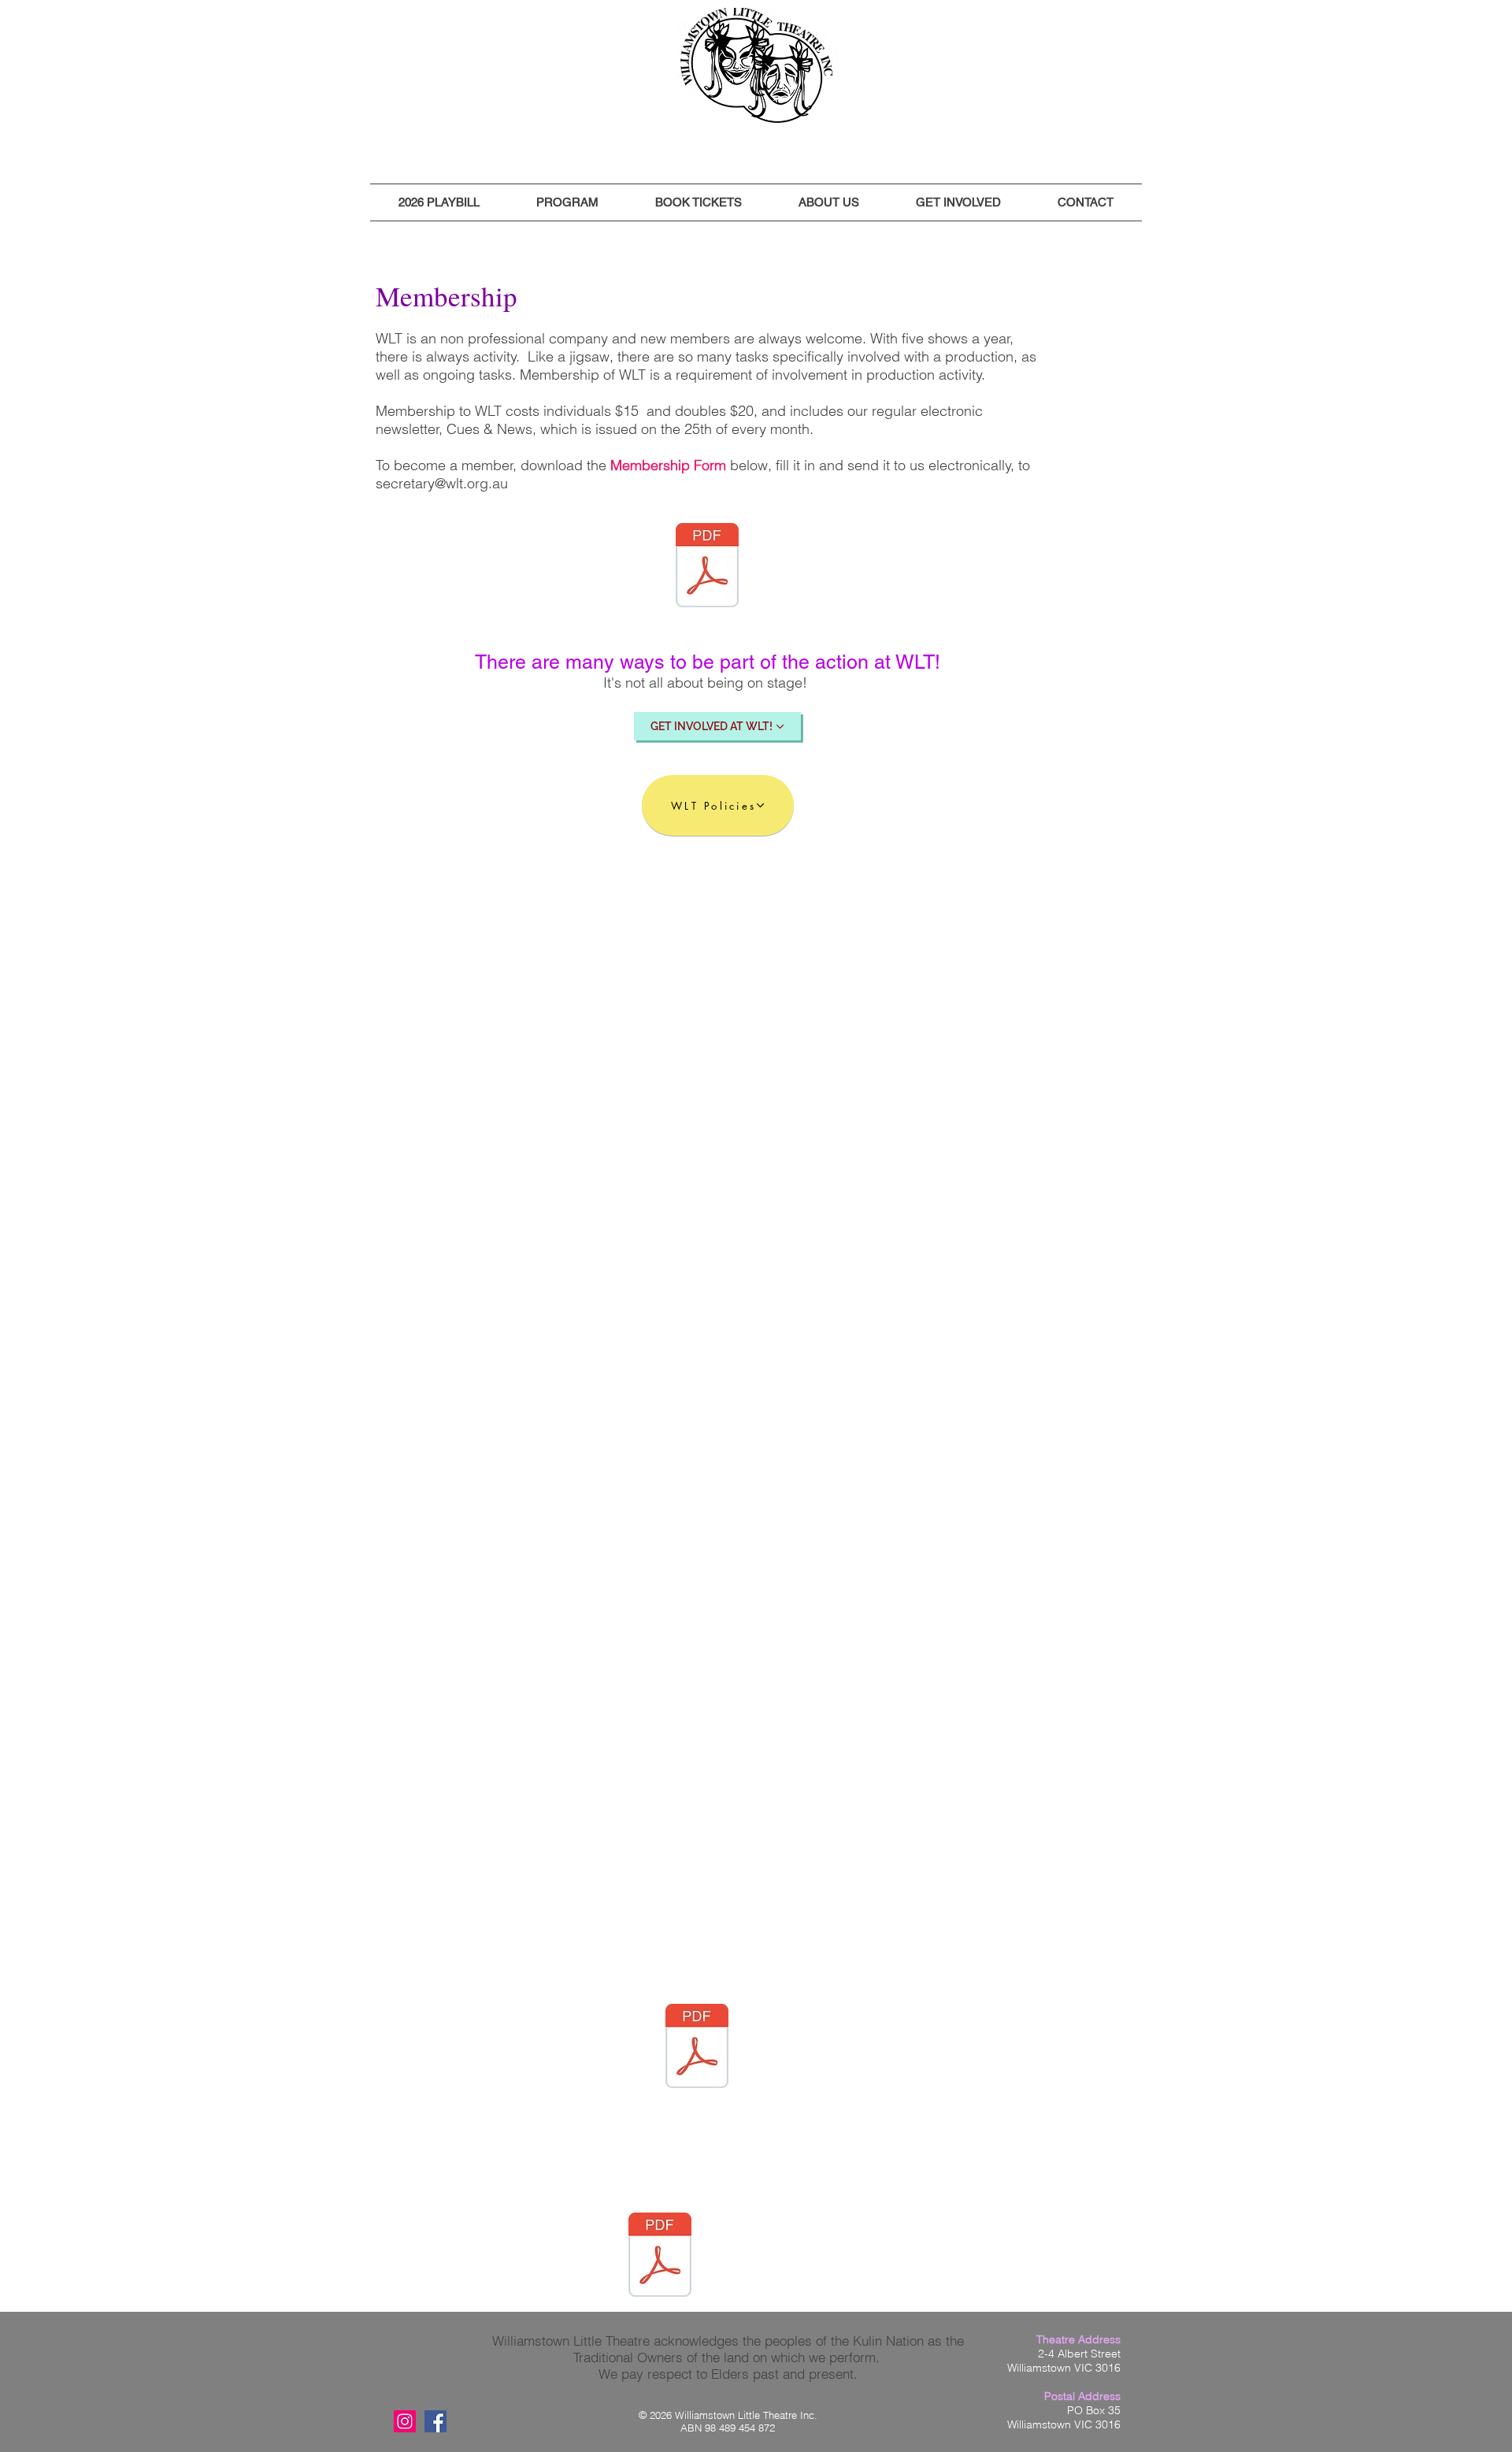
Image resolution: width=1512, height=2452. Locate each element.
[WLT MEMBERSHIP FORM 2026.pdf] (707, 567)
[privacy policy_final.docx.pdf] (697, 2048)
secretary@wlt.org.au (442, 483)
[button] (439, 202)
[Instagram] (405, 2421)
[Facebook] (435, 2421)
